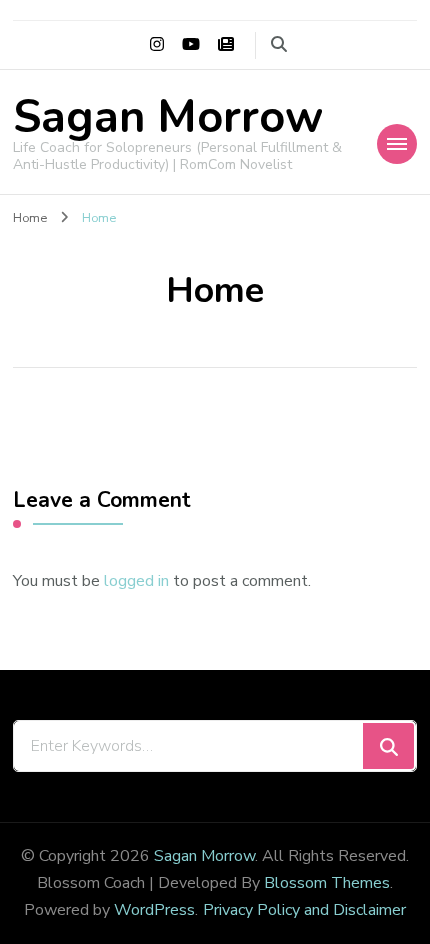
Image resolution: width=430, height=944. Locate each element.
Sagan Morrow (168, 117)
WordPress (154, 910)
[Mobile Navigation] (397, 144)
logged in (136, 581)
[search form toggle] (279, 44)
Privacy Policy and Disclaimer (304, 910)
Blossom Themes (327, 883)
